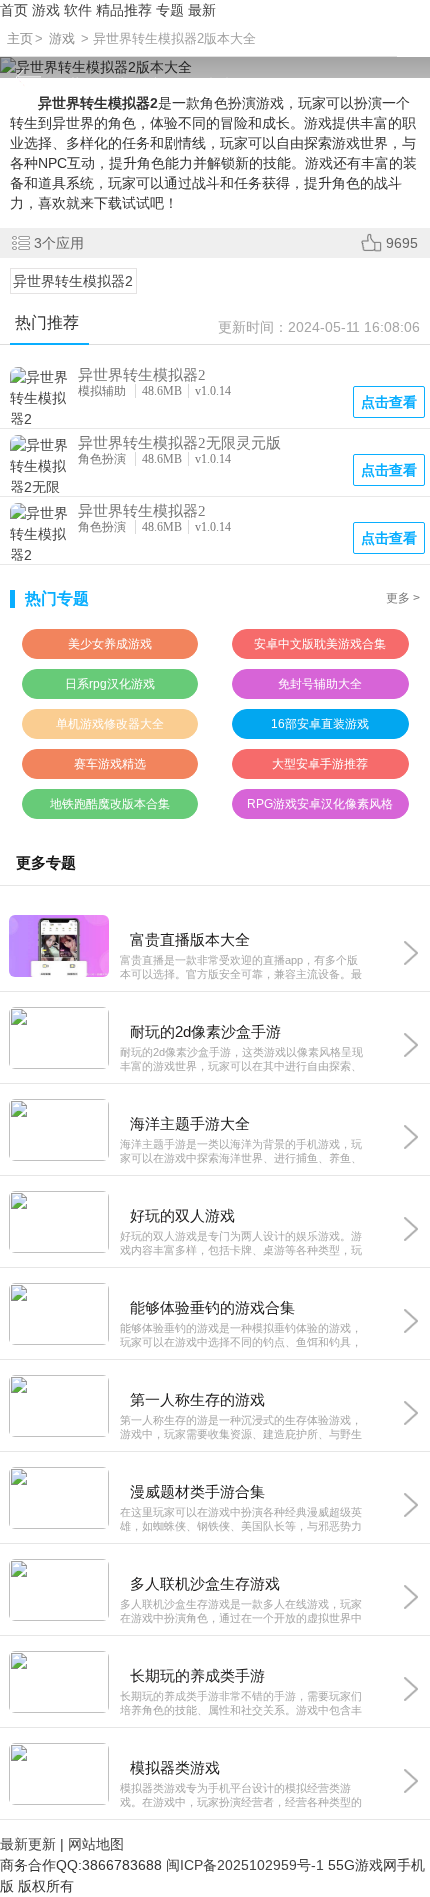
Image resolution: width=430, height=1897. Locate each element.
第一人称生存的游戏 (197, 1399)
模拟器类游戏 (175, 1767)
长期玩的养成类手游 (197, 1675)
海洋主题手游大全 (190, 1123)
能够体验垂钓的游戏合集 (212, 1307)
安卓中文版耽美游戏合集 (320, 644)
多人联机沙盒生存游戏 (205, 1583)
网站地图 (96, 1844)
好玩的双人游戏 (182, 1215)
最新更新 (28, 1844)
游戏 (46, 10)
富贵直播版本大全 (190, 939)
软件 (78, 10)
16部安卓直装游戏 (320, 724)
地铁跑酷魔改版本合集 (110, 804)
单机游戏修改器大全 (110, 724)
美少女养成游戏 (110, 644)
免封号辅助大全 (320, 684)
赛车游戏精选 (110, 764)
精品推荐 (124, 10)
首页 (14, 10)
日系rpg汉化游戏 (110, 684)
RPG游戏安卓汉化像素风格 (320, 804)
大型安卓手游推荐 (320, 764)
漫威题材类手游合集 (197, 1491)
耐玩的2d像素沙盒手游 (205, 1031)
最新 (202, 10)
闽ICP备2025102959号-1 (245, 1865)
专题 (170, 10)
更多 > (403, 598)
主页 (20, 38)
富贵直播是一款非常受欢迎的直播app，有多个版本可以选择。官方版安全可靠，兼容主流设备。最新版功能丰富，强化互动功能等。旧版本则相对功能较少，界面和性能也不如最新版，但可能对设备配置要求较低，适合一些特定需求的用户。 (241, 967)
